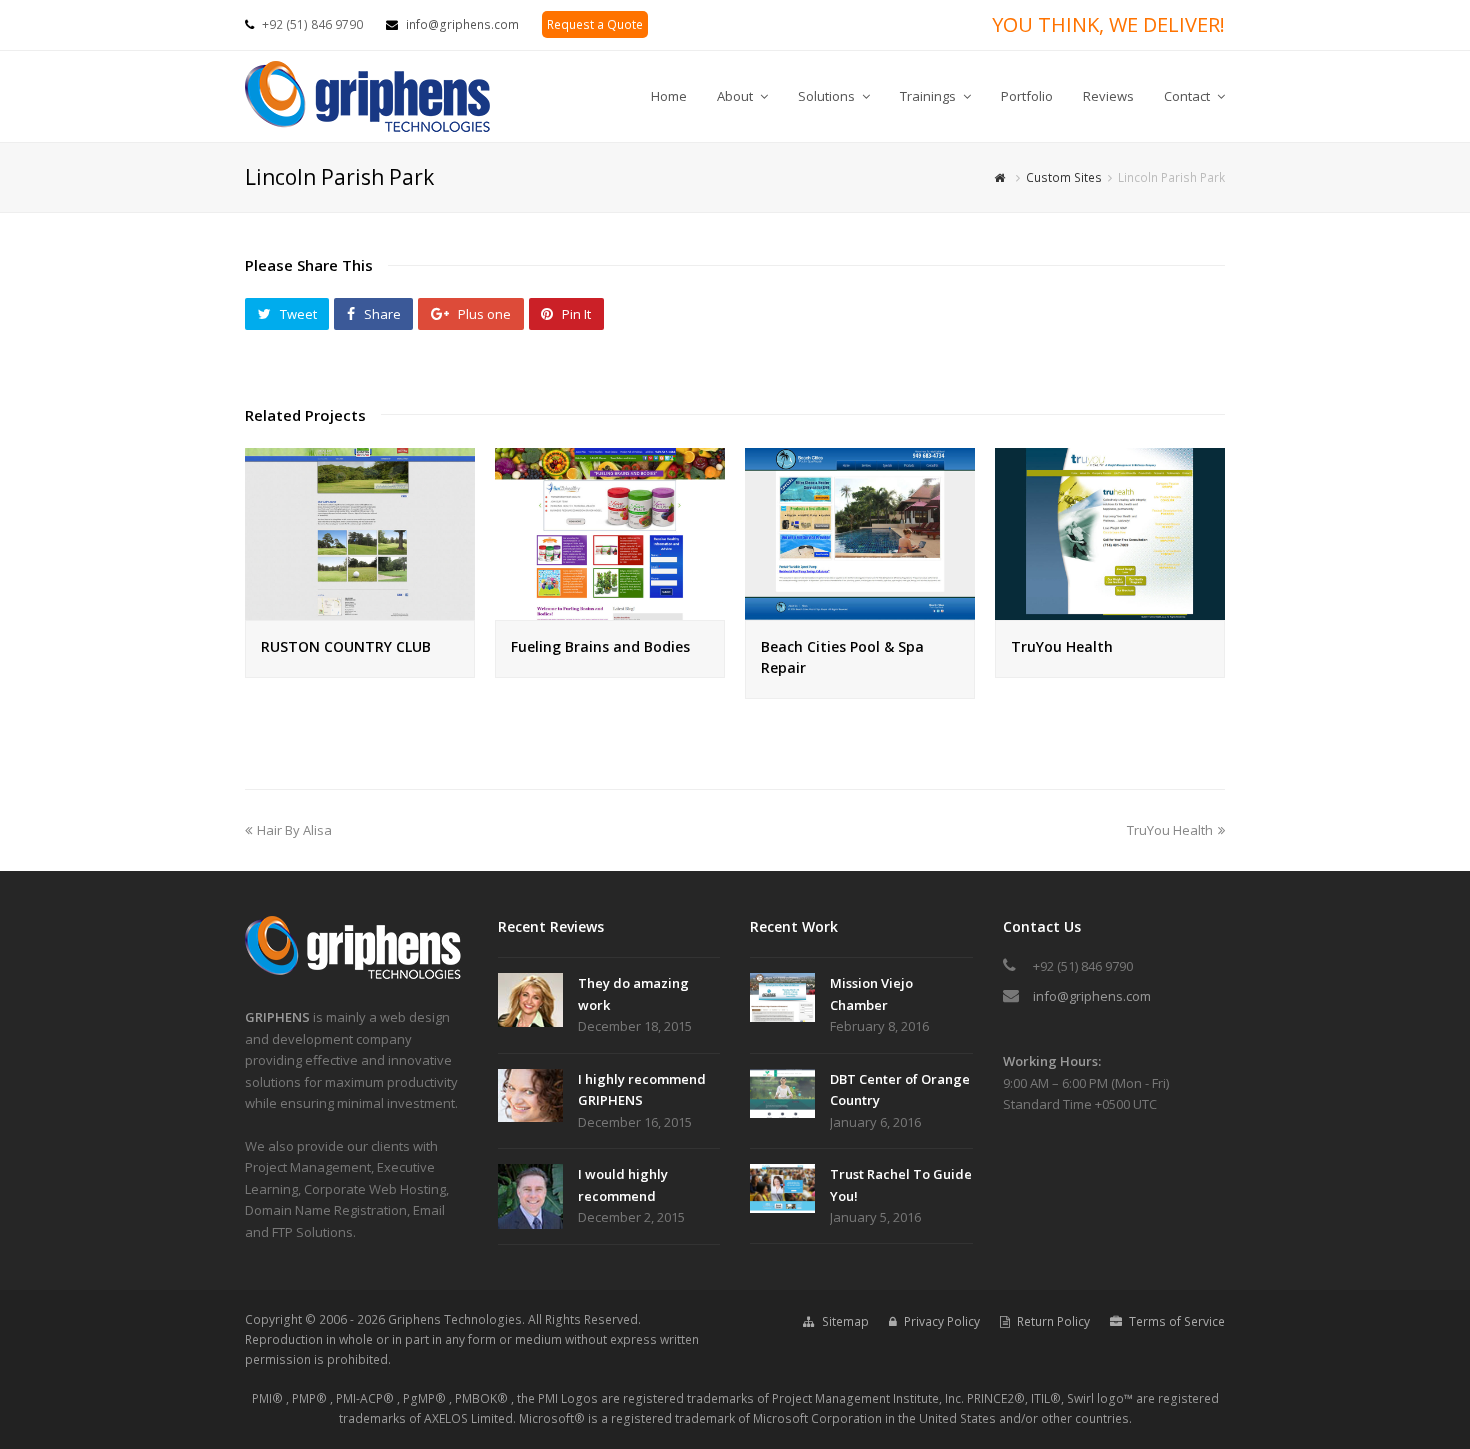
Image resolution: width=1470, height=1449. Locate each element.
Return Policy (1053, 1321)
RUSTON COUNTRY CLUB (346, 646)
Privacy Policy (942, 1321)
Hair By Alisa (294, 830)
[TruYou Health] (1110, 609)
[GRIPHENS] (355, 974)
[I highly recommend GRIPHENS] (530, 1096)
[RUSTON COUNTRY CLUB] (360, 609)
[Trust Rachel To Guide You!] (782, 1188)
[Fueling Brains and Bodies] (610, 609)
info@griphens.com (462, 24)
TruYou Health (1062, 646)
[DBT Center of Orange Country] (782, 1093)
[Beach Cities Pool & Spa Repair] (860, 609)
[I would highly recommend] (530, 1196)
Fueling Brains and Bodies (600, 646)
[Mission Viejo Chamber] (782, 997)
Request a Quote (595, 24)
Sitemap (845, 1321)
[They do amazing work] (530, 1000)
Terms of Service (1177, 1321)
